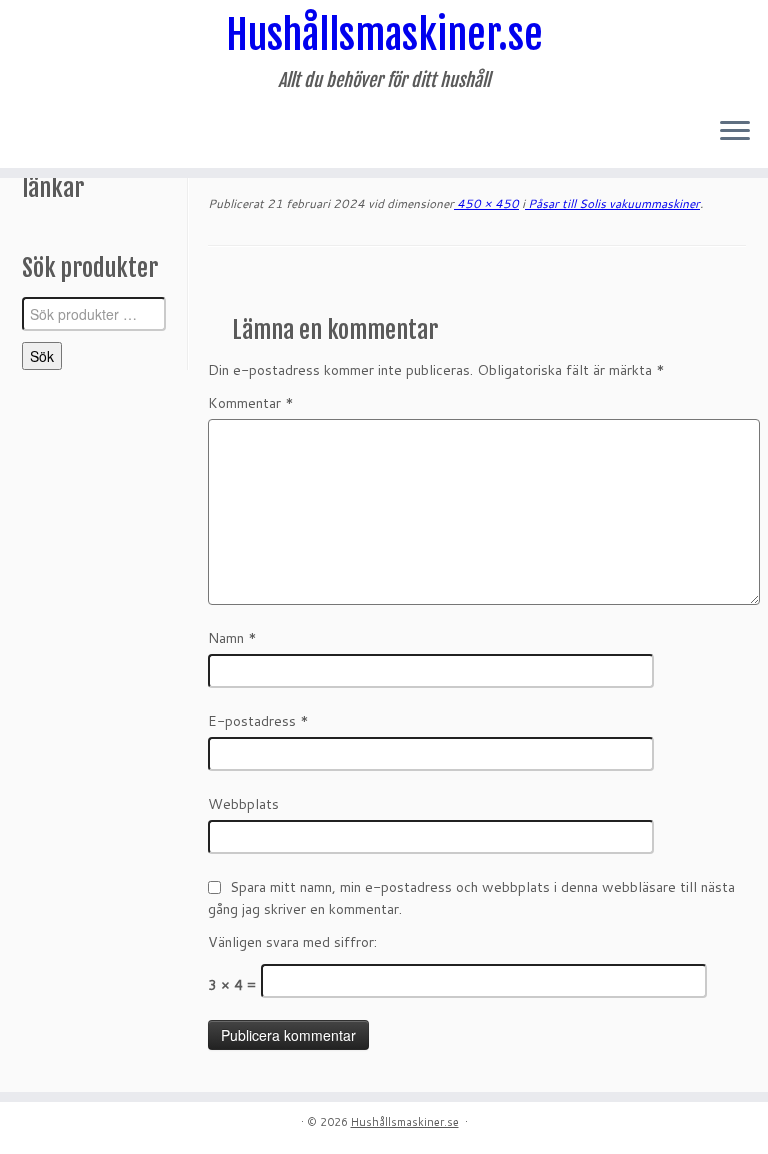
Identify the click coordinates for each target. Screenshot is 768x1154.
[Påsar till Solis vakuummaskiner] (477, 288)
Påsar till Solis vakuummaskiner (612, 203)
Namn (232, 638)
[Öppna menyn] (735, 132)
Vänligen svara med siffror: (292, 942)
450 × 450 (486, 203)
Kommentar (251, 403)
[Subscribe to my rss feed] (36, 133)
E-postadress (258, 721)
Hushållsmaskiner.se (384, 35)
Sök (42, 356)
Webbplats (243, 804)
